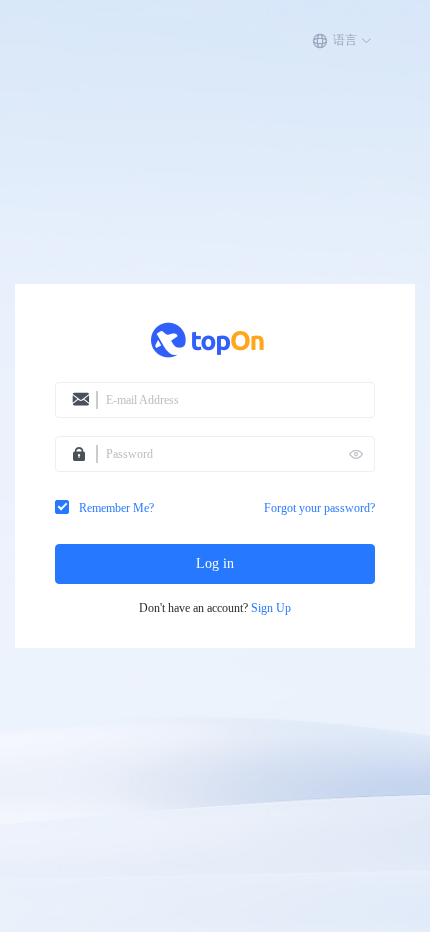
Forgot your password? (319, 508)
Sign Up (271, 608)
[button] (342, 41)
